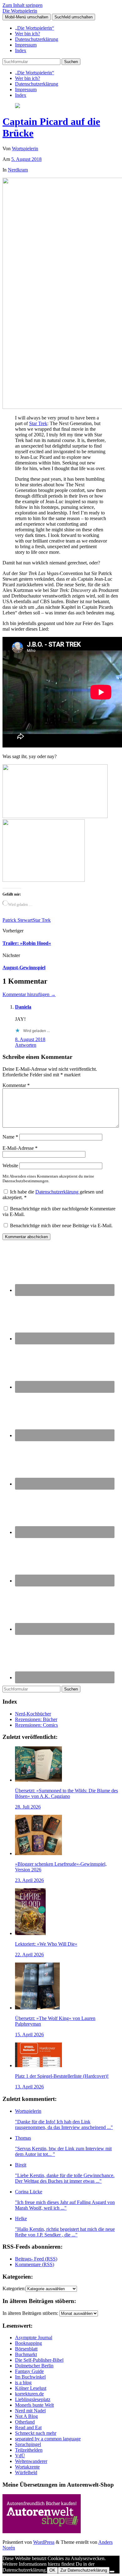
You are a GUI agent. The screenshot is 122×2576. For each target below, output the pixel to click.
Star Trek (38, 423)
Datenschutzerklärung (37, 39)
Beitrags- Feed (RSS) (36, 2259)
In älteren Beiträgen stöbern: (30, 2313)
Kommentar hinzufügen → (29, 994)
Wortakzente (27, 2467)
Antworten (26, 1045)
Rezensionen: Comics (36, 1725)
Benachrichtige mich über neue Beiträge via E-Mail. (61, 1226)
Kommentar (16, 1085)
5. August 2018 (26, 159)
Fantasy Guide (29, 2371)
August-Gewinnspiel (24, 968)
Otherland (25, 2422)
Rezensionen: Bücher (36, 1719)
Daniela (23, 1007)
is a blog (23, 2382)
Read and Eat (28, 2427)
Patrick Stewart (18, 920)
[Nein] (112, 2572)
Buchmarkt (26, 2354)
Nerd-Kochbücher (33, 1714)
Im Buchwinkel (30, 2377)
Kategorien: (14, 2288)
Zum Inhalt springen (23, 5)
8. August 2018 (30, 1039)
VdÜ (20, 2456)
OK (52, 2570)
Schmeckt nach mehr (36, 2433)
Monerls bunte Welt (34, 2405)
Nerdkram (18, 170)
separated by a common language (48, 2439)
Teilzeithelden (29, 2450)
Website (10, 1166)
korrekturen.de (29, 2394)
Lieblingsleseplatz (33, 2399)
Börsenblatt (26, 2349)
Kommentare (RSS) (35, 2264)
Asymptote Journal (34, 2338)
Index (21, 50)
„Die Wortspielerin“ (35, 28)
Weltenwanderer (31, 2461)
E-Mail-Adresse (20, 1148)
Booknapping (28, 2343)
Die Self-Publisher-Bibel (39, 2360)
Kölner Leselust (31, 2388)
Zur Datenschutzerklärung (84, 2570)
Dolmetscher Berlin (34, 2366)
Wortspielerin (25, 149)
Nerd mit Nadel (30, 2411)
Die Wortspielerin (20, 11)
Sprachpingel (28, 2444)
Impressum (26, 45)
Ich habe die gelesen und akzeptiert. (53, 1195)
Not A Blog (26, 2416)
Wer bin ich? (28, 34)
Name (10, 1137)
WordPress (44, 2542)
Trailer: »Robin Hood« (27, 943)
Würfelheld (26, 2472)
